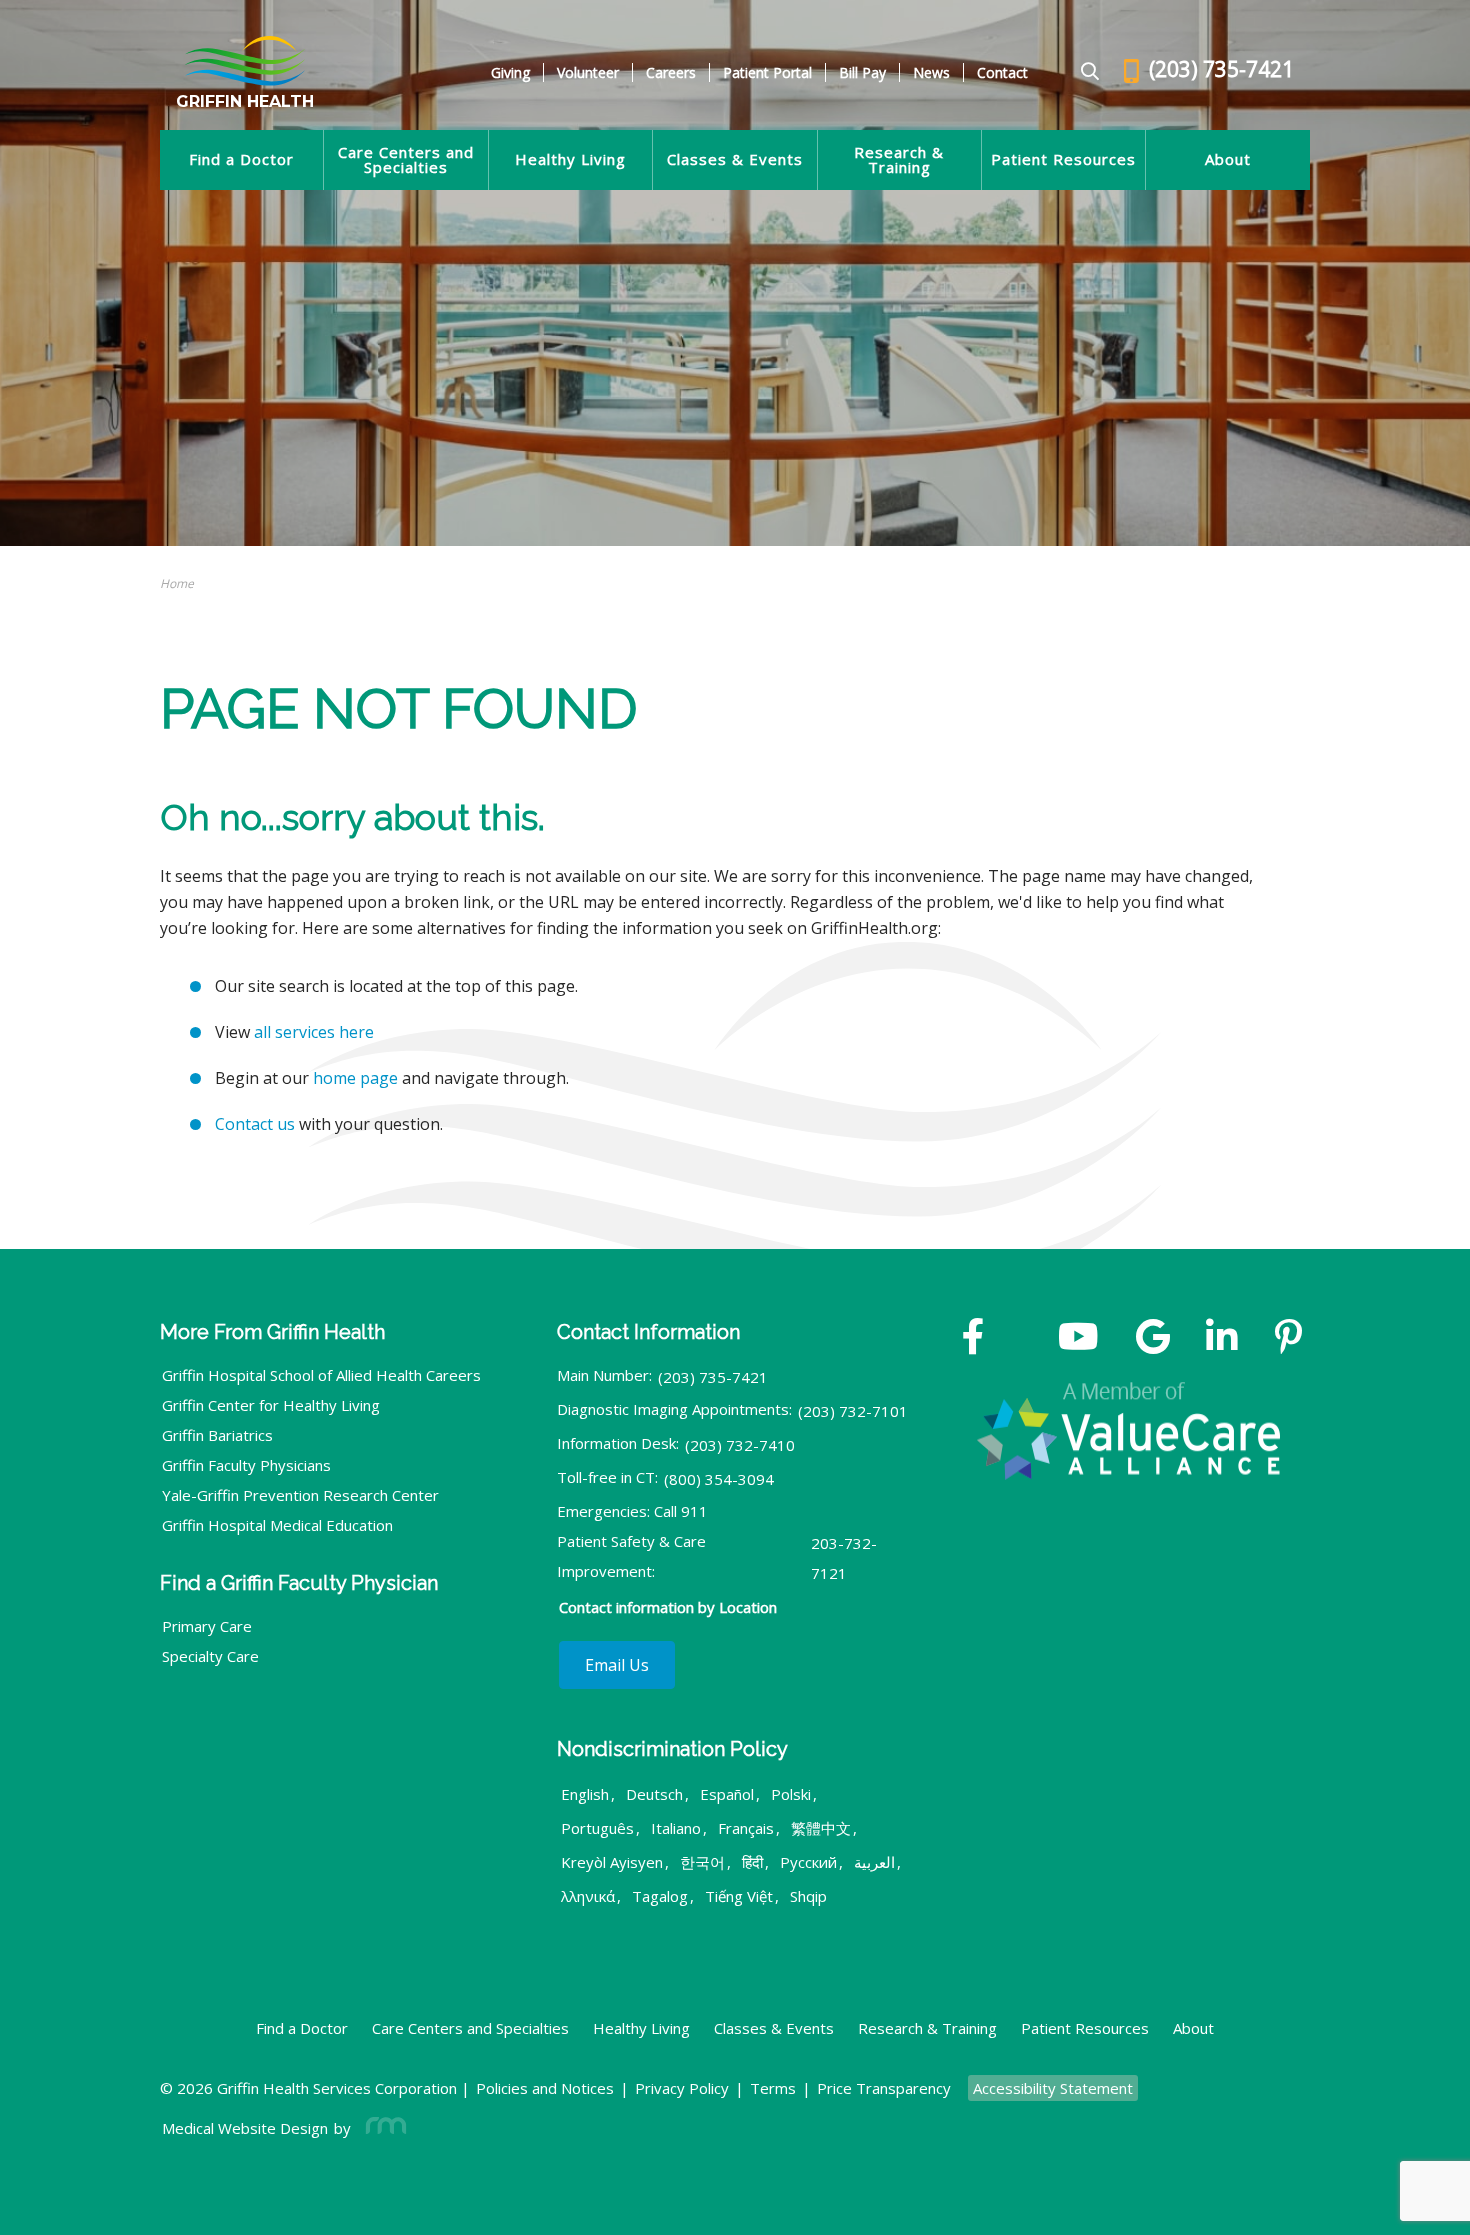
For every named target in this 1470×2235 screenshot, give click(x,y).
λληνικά (588, 1896)
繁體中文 (821, 1828)
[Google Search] (1081, 72)
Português (597, 1828)
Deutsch (654, 1794)
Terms (773, 2088)
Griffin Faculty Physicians (246, 1465)
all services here (314, 1032)
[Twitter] (1021, 1339)
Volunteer (588, 72)
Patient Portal (767, 72)
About (1228, 159)
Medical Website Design (245, 2128)
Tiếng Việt (739, 1896)
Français (746, 1828)
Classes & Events (735, 159)
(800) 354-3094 (719, 1479)
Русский (808, 1862)
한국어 (702, 1862)
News (931, 72)
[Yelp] (1288, 1339)
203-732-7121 (844, 1558)
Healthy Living (570, 159)
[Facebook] (973, 1339)
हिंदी (752, 1862)
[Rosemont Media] (382, 2128)
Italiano (676, 1828)
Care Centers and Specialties (406, 160)
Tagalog (660, 1896)
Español (727, 1794)
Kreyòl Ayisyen (612, 1862)
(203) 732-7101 (853, 1411)
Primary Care (207, 1626)
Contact (1002, 72)
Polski (791, 1794)
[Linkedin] (1222, 1339)
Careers (671, 72)
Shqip (808, 1896)
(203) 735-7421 (713, 1377)
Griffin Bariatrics (217, 1435)
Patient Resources (1063, 159)
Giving (510, 72)
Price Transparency (884, 2088)
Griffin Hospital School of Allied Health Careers (321, 1375)
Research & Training (899, 160)
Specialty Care (210, 1656)
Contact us (255, 1124)
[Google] (1153, 1339)
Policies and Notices (545, 2088)
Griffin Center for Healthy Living (271, 1405)
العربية (874, 1862)
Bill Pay (862, 72)
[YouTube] (1078, 1339)
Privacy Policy (682, 2088)
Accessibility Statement (1053, 2088)
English (585, 1794)
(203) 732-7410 (740, 1445)
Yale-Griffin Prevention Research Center (300, 1495)
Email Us (617, 1665)
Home (177, 583)
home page (355, 1078)
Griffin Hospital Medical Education (277, 1525)
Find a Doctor (241, 159)
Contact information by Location (668, 1607)
